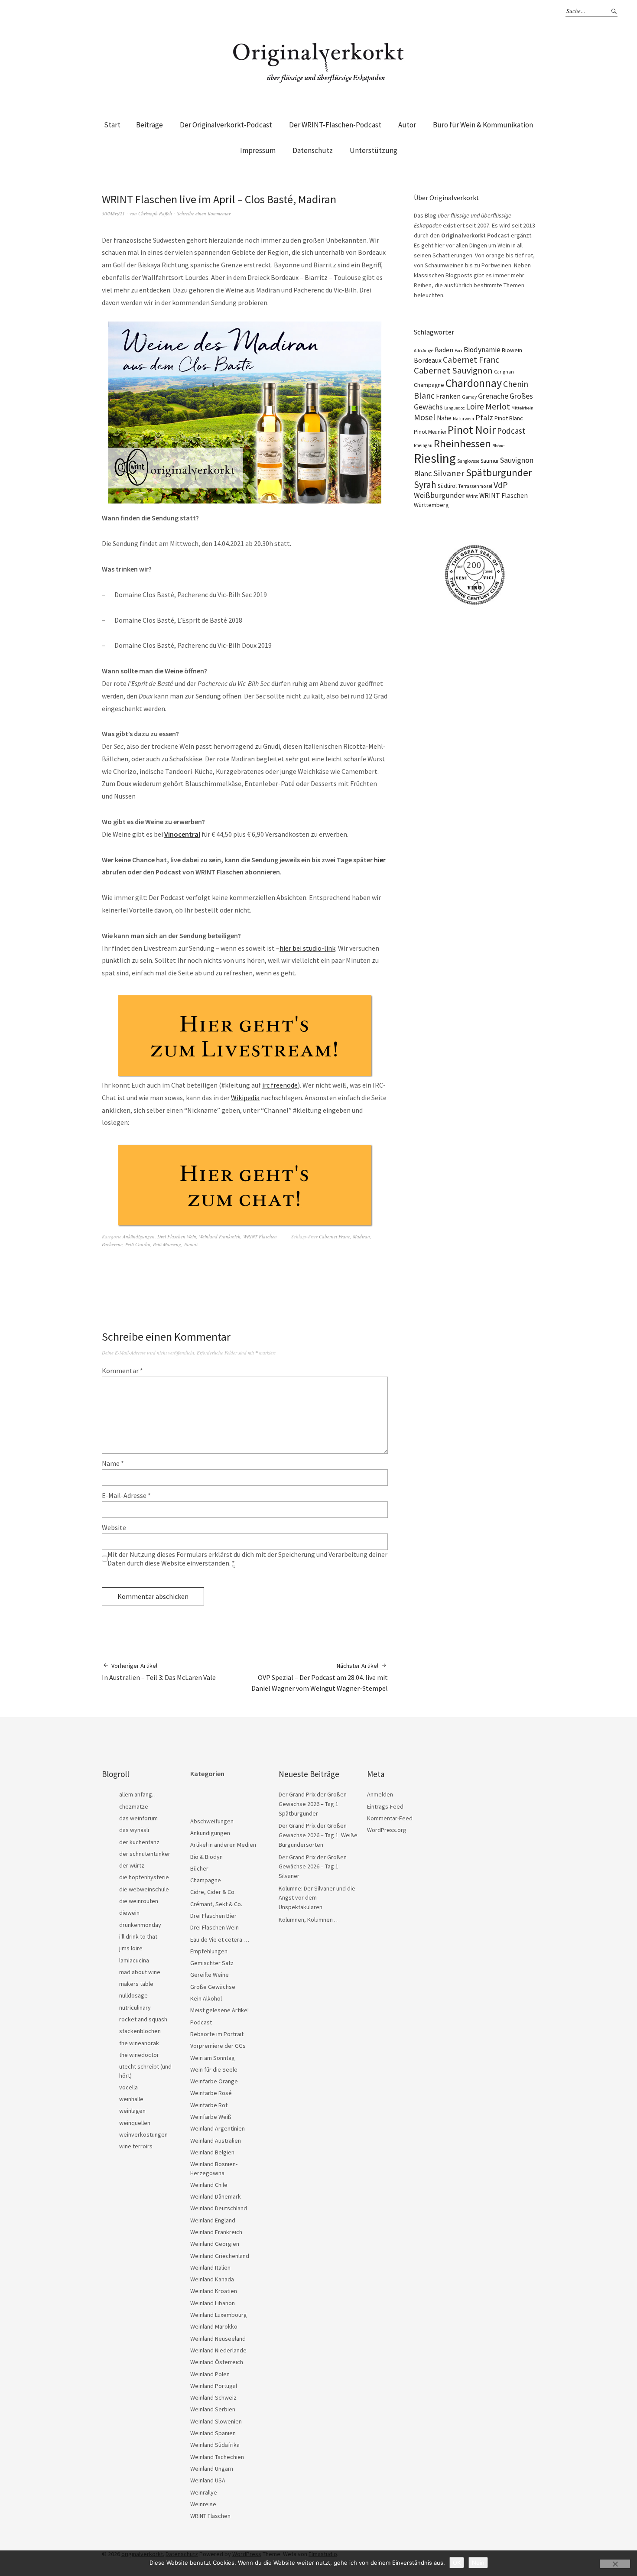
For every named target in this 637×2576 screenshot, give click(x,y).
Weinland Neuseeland (218, 2339)
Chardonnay (474, 383)
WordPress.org (387, 1830)
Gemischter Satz (212, 1963)
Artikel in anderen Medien (223, 1845)
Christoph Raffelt (155, 213)
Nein (478, 2563)
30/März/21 (113, 213)
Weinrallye (204, 2492)
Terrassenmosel (475, 486)
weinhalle (131, 2099)
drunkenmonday (140, 1925)
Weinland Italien (210, 2267)
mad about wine (140, 1972)
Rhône (498, 446)
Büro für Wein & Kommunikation (483, 125)
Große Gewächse (213, 1987)
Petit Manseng (167, 1244)
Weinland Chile (209, 2185)
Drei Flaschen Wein (177, 1236)
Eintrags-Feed (385, 1806)
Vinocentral (182, 834)
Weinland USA (208, 2480)
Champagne (429, 385)
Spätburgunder (499, 473)
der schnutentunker (145, 1854)
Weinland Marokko (214, 2326)
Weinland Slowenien (216, 2421)
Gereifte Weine (210, 1975)
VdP (501, 485)
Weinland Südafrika (215, 2445)
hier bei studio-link (307, 948)
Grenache (493, 396)
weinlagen (132, 2111)
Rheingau (423, 445)
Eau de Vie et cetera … (220, 1939)
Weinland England (213, 2220)
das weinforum (138, 1818)
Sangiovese (468, 461)
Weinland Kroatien (214, 2291)
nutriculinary (135, 2008)
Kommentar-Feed (390, 1818)
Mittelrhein (522, 408)
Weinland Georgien (215, 2244)
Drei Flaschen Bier (213, 1916)
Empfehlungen (209, 1951)
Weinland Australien (216, 2141)
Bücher (199, 1868)
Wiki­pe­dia (245, 1098)
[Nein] (615, 2564)
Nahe (444, 418)
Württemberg (431, 505)
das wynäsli (134, 1830)
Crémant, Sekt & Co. (216, 1904)
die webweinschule (144, 1889)
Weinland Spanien (213, 2433)
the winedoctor (139, 2055)
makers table (136, 1984)
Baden (444, 350)
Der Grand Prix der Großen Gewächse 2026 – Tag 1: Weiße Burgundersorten (318, 1835)
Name (113, 1463)
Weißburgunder (439, 495)
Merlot (498, 406)
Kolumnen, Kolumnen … (309, 1920)
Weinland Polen (210, 2374)
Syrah (425, 485)
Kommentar (122, 1371)
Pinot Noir (472, 430)
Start (112, 125)
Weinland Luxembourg (219, 2315)
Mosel (425, 417)
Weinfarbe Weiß (211, 2117)
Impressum (258, 150)
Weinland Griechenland (220, 2256)
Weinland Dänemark (216, 2196)
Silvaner (449, 473)
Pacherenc (112, 1244)
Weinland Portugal (214, 2386)
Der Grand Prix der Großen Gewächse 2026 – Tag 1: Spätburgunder (313, 1804)
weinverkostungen (143, 2134)
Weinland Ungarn (212, 2469)
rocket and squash (143, 2019)
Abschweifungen (212, 1821)
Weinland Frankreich (220, 1236)
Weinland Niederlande (218, 2350)
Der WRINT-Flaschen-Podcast (335, 125)
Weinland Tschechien (217, 2457)
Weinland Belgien (212, 2152)
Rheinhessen (462, 443)
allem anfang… (138, 1794)
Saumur (490, 461)
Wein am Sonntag (213, 2058)
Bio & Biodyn (206, 1857)
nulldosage (133, 1995)
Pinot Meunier (430, 432)
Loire (475, 406)
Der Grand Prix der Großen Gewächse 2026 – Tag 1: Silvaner (313, 1866)
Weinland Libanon (213, 2303)
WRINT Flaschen (260, 1236)
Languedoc (454, 408)
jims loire (131, 1948)
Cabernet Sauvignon (453, 370)
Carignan (504, 372)
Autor (407, 125)
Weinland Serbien (213, 2409)
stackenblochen (140, 2031)
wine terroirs (136, 2146)
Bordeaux (428, 360)
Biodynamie (482, 350)
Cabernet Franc (335, 1236)
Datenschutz (313, 150)
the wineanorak (139, 2043)
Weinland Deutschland (219, 2208)
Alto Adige (424, 351)
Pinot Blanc (509, 418)
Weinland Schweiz (213, 2397)
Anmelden (380, 1794)
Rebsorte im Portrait (217, 2034)
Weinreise (203, 2504)
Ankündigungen (139, 1236)
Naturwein (463, 419)
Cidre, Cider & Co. (213, 1892)
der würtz (132, 1865)
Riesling (435, 458)
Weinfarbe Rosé (211, 2093)
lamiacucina (134, 1960)
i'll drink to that (138, 1936)
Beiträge (149, 125)
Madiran (361, 1236)
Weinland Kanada (212, 2279)
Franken (448, 396)
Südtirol (447, 486)
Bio (458, 350)
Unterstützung (374, 150)
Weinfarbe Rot (209, 2105)
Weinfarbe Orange (214, 2081)
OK (457, 2563)
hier (380, 860)
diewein (129, 1913)
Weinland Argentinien (218, 2128)
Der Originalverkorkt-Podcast (226, 125)
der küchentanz (139, 1842)
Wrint (472, 496)
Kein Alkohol (206, 1998)
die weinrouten (139, 1901)
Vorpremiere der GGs (218, 2046)
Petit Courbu (138, 1244)
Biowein (512, 350)
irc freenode (280, 1085)
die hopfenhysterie (144, 1877)
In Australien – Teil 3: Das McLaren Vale (159, 1672)
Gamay (469, 397)
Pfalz (484, 417)
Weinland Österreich (217, 2362)
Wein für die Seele (214, 2069)
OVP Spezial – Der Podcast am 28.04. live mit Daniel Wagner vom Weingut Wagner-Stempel (320, 1677)
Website (114, 1527)
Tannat (191, 1244)
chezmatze (134, 1806)
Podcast (511, 431)
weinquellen (135, 2123)
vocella (128, 2087)
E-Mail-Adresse (126, 1495)
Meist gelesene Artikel (219, 2010)
